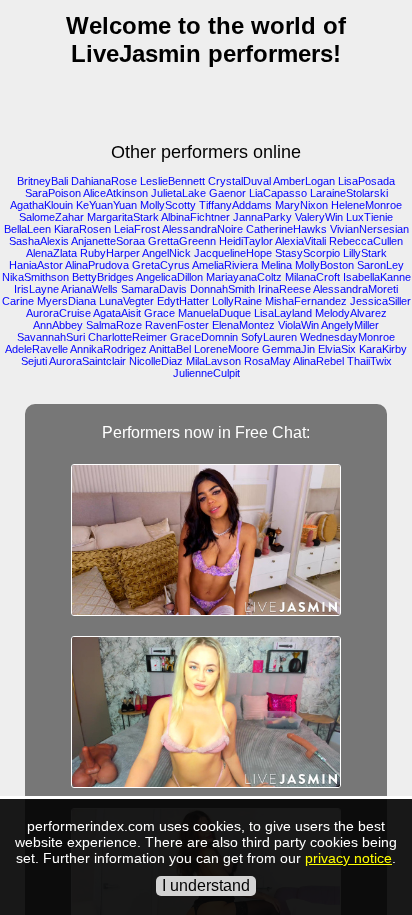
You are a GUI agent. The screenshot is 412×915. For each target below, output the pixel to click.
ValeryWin (319, 217)
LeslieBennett (172, 181)
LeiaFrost (137, 229)
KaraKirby (383, 349)
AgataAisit (117, 313)
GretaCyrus (161, 265)
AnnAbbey (58, 325)
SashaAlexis (39, 241)
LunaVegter (126, 301)
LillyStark (365, 253)
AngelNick (166, 253)
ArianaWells (89, 289)
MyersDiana (66, 301)
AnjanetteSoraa (108, 241)
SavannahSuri (51, 337)
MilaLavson (213, 361)
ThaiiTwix (369, 361)
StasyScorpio (307, 253)
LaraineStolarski (349, 193)
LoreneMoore (226, 349)
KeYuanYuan (106, 205)
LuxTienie (369, 217)
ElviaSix (337, 349)
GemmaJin (288, 349)
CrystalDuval (239, 181)
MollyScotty (168, 205)
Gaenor (227, 193)
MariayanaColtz (244, 277)
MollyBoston (324, 265)
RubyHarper (110, 253)
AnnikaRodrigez (108, 349)
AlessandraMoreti (355, 289)
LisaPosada (366, 181)
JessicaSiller (380, 301)
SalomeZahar (51, 217)
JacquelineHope (233, 253)
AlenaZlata (51, 253)
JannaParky (262, 217)
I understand (206, 885)
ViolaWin (298, 325)
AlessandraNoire (202, 229)
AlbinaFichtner (195, 217)
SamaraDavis (154, 289)
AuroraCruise (58, 313)
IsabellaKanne (377, 277)
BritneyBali (42, 181)
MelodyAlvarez (351, 313)
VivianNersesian (369, 229)
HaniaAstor (36, 265)
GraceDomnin (204, 337)
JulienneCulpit (206, 373)
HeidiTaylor (246, 241)
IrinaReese (284, 289)
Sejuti (34, 361)
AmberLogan (304, 181)
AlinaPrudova (97, 265)
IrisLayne (36, 289)
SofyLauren (269, 337)
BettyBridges (103, 277)
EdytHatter (183, 301)
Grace (159, 313)
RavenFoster (177, 325)
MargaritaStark (123, 217)
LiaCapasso (278, 193)
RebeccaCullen (366, 241)
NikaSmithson (35, 277)
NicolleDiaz (156, 361)
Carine (18, 301)
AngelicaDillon (169, 277)
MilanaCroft (312, 277)
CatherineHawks (286, 229)
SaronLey (380, 265)
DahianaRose (104, 181)
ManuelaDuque (214, 313)
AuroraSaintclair (87, 361)
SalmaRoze (114, 325)
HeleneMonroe (366, 205)
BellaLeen (27, 229)
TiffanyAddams (235, 205)
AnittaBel (170, 349)
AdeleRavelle (36, 349)
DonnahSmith (222, 289)
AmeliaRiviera (225, 265)
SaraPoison (53, 193)
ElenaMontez (243, 325)
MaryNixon (301, 205)
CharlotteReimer (127, 337)
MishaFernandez (306, 301)
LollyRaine (237, 301)
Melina (276, 265)
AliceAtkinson (115, 193)
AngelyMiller (350, 325)
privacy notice (348, 858)
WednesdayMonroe (347, 337)
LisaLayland (283, 313)
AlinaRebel (318, 361)
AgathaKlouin (41, 205)
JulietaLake (178, 193)
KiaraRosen (82, 229)
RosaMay (267, 361)
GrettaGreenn (182, 241)
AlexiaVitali (300, 241)
